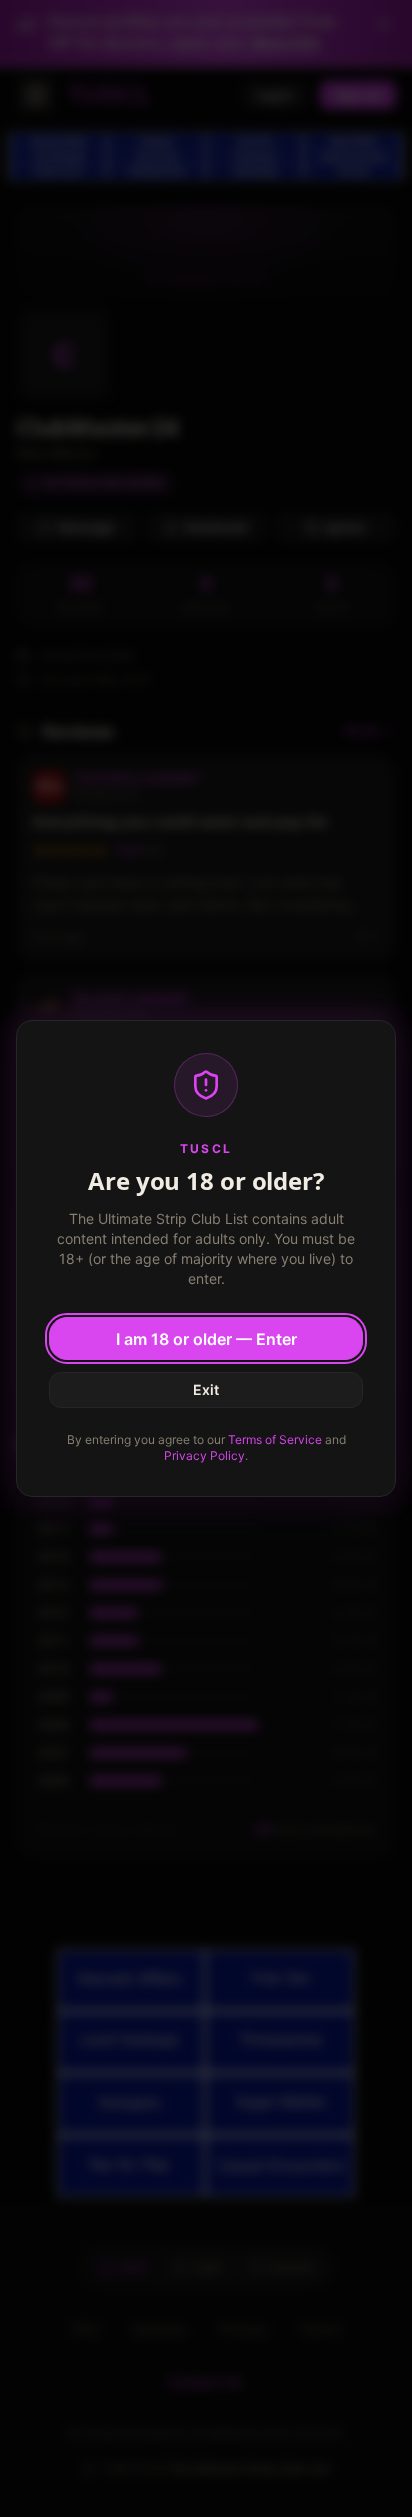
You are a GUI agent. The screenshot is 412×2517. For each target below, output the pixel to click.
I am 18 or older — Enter (206, 1339)
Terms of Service (275, 1439)
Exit (206, 1389)
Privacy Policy (204, 1455)
